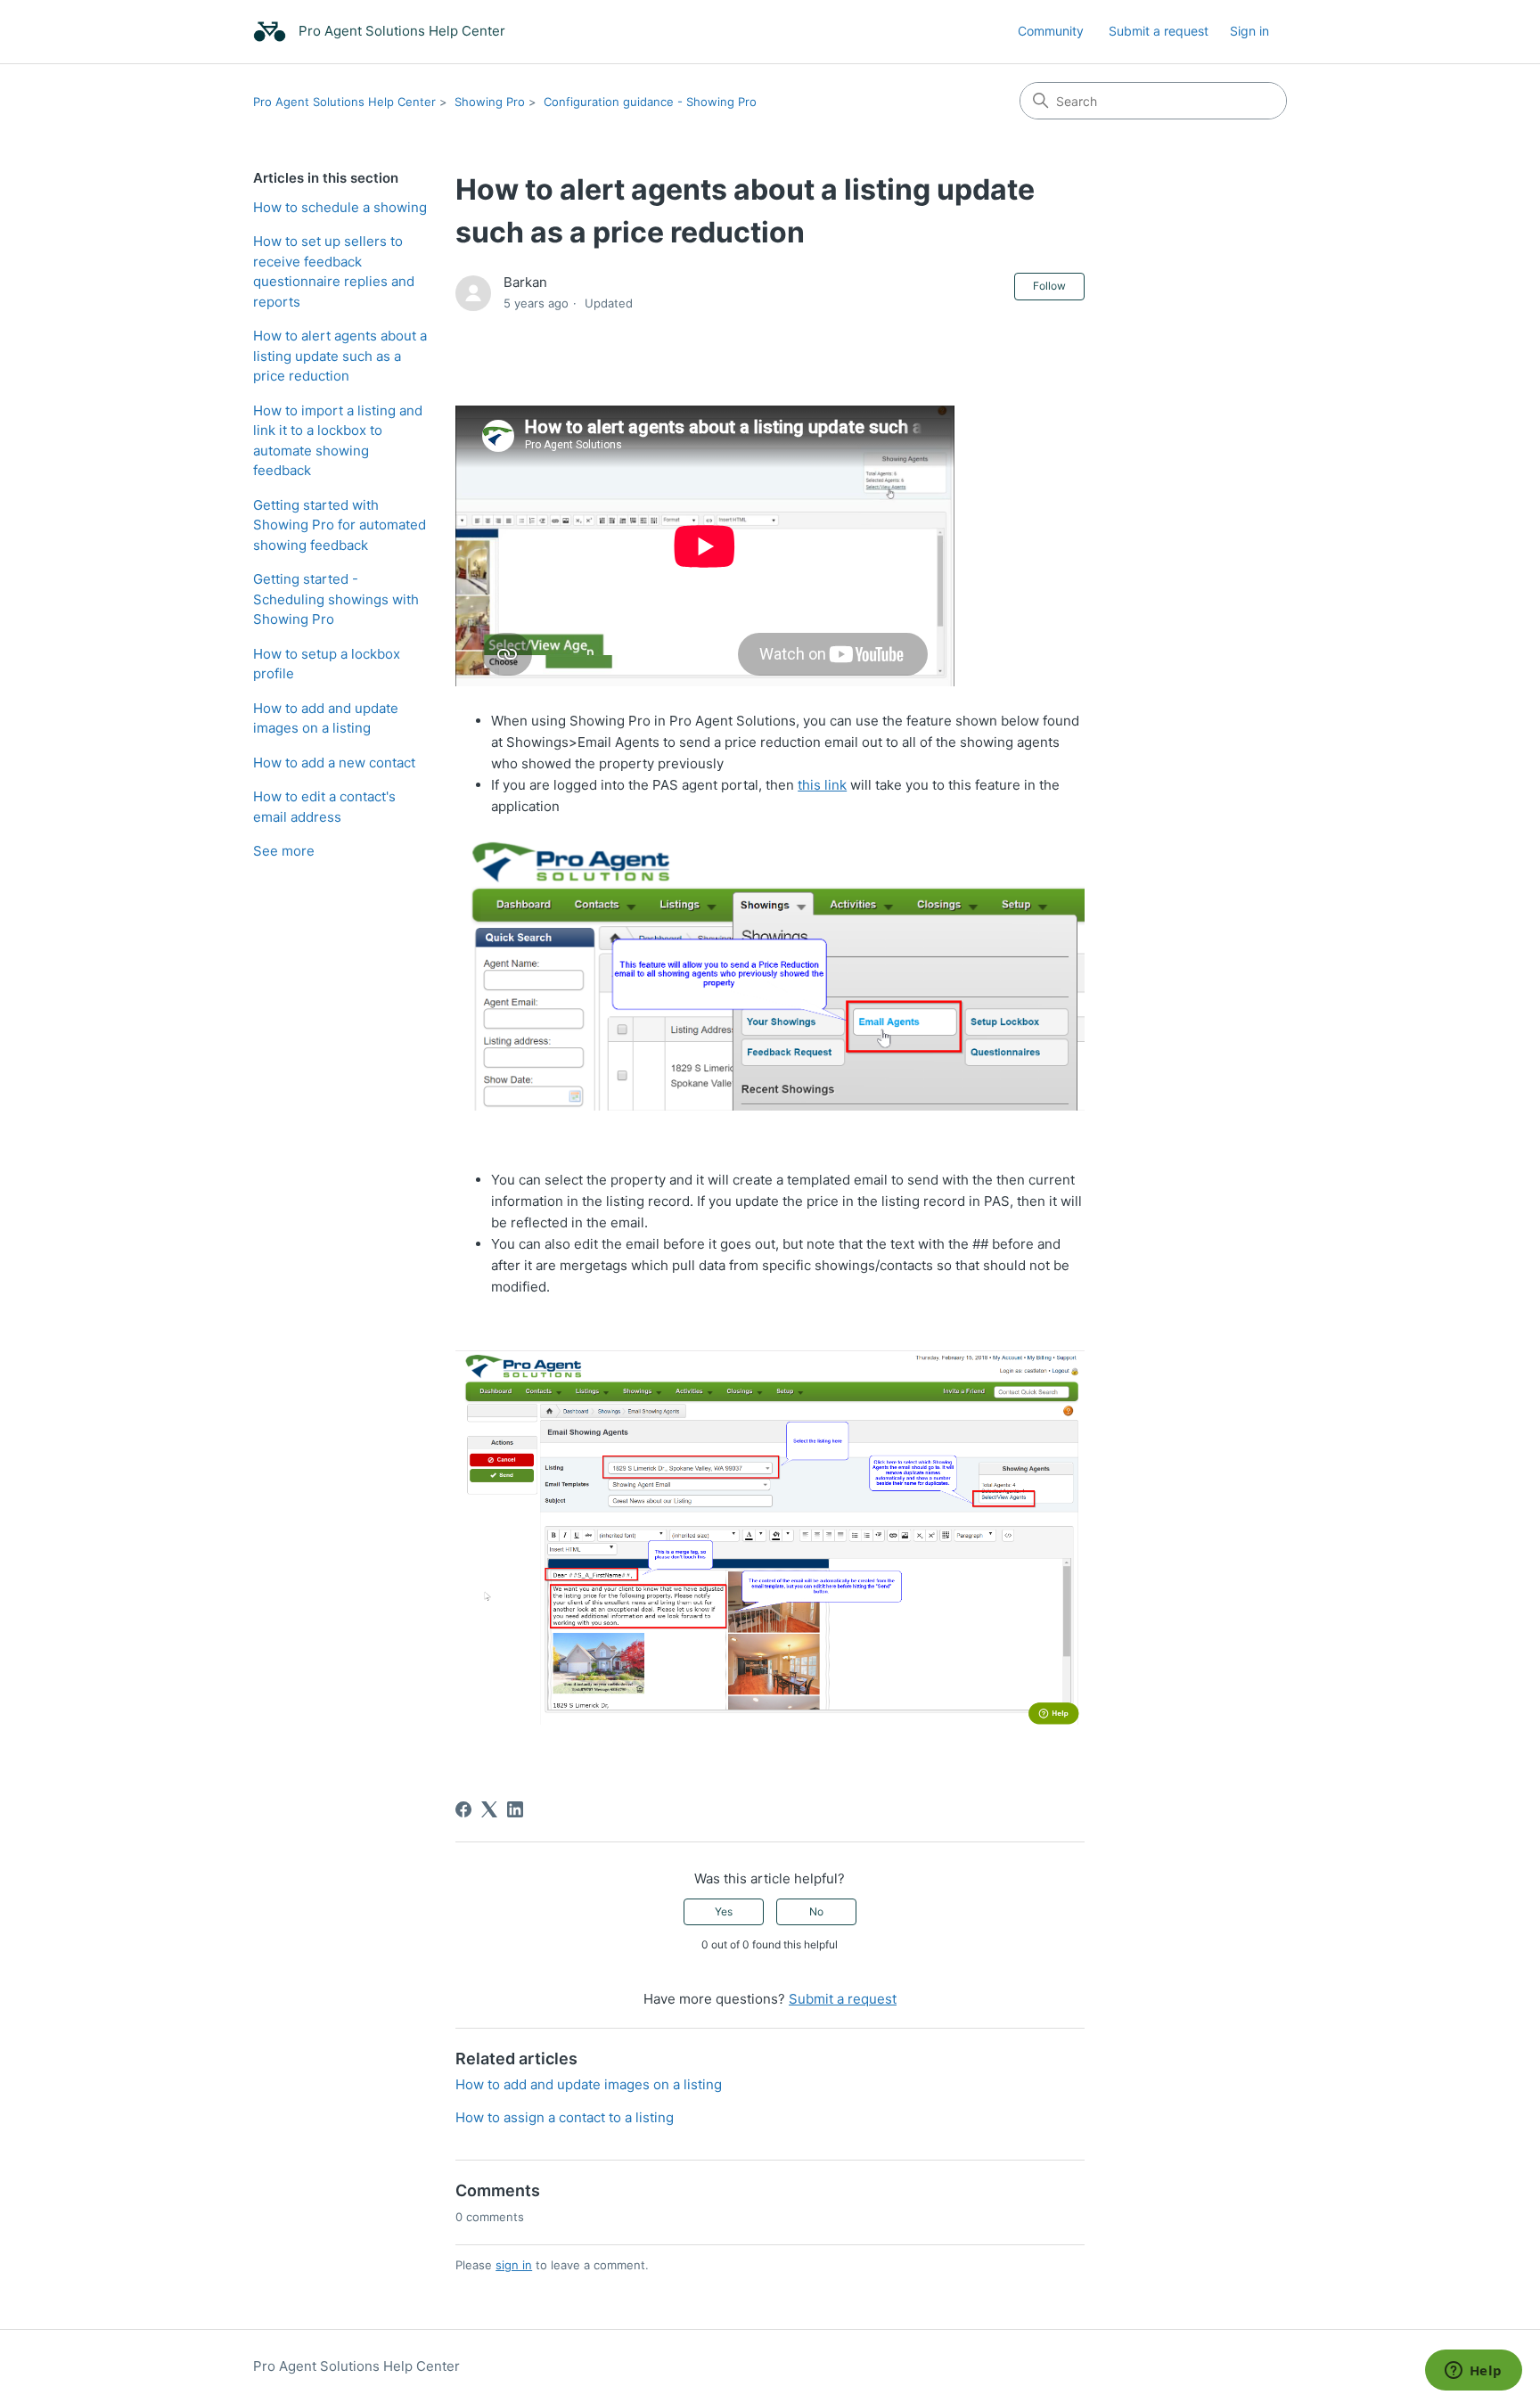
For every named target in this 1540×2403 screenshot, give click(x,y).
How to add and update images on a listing (326, 718)
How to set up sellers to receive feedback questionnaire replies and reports (334, 271)
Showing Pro (490, 102)
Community (1051, 31)
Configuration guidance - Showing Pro (650, 102)
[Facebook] (463, 1809)
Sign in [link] (1249, 31)
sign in (514, 2265)
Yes (724, 1911)
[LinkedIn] (515, 1809)
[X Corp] (489, 1809)
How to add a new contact (334, 763)
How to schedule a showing (340, 207)
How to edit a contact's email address (324, 807)
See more (284, 851)
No (816, 1911)
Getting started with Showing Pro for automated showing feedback (340, 525)
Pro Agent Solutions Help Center (344, 102)
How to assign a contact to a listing (565, 2117)
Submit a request (1159, 31)
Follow (1049, 286)
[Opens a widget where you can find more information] (1473, 2372)
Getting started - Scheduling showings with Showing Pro (336, 599)
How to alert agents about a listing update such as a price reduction (340, 356)
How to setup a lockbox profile (327, 664)
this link (822, 785)
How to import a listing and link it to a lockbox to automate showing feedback (338, 441)
